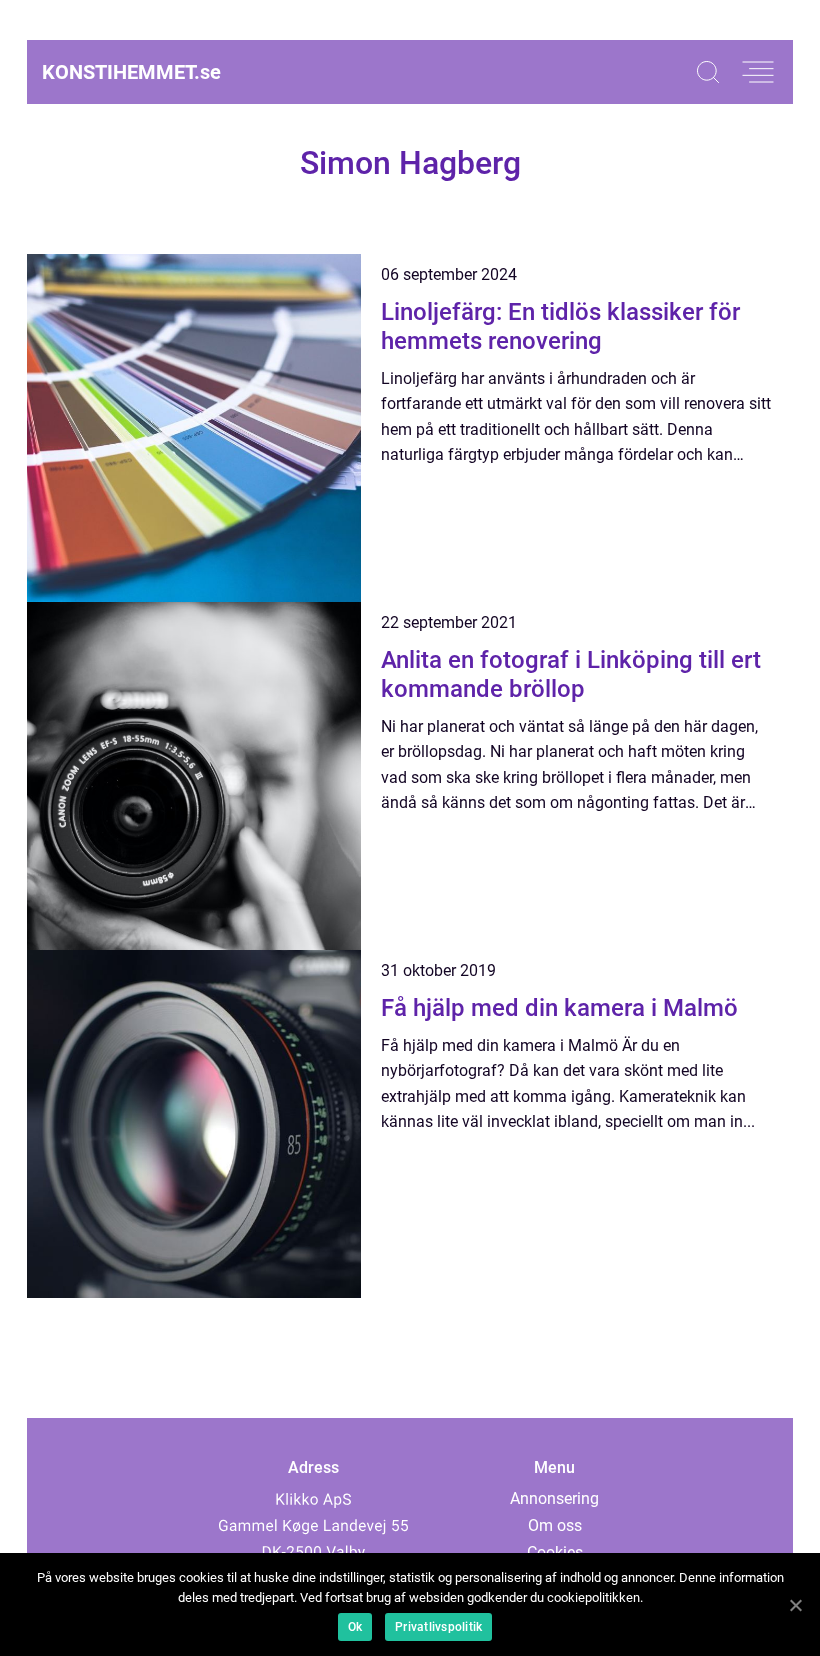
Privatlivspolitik (438, 1627)
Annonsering (554, 1498)
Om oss (555, 1525)
